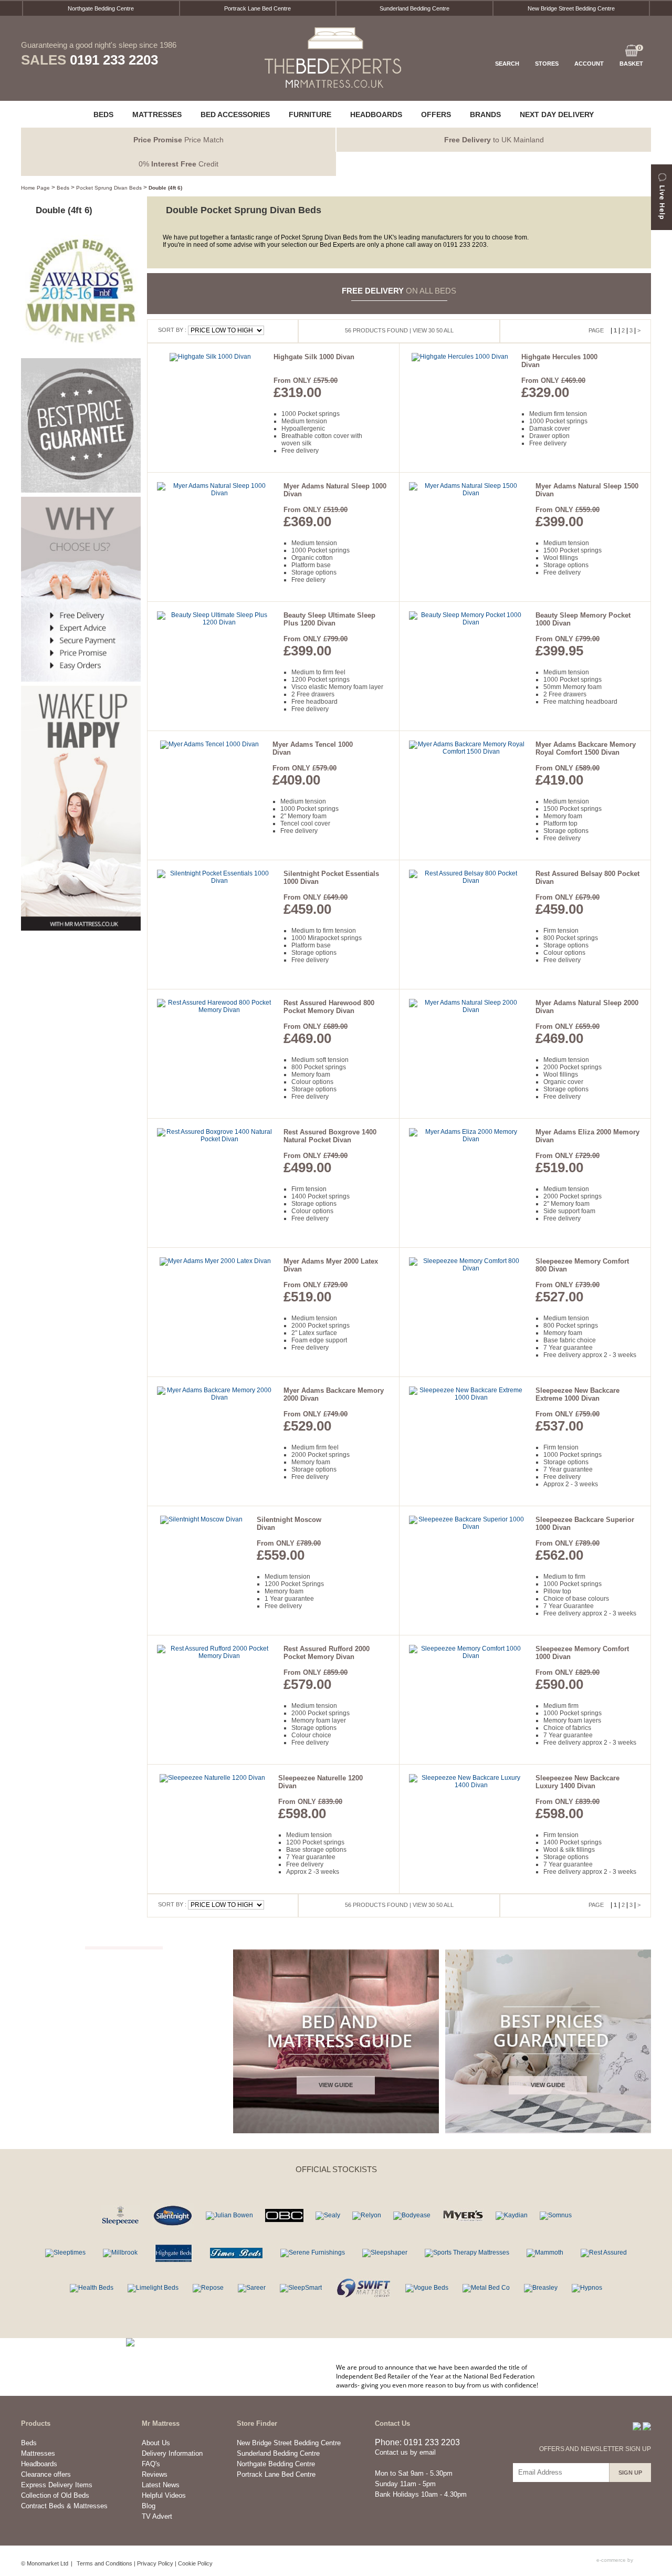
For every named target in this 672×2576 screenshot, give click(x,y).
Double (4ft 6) (165, 188)
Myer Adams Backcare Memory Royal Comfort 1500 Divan (586, 748)
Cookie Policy (195, 2563)
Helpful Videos (164, 2495)
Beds (63, 188)
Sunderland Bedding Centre (414, 8)
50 (439, 330)
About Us (156, 2443)
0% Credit (178, 164)
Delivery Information (172, 2453)
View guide (336, 2085)
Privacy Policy (155, 2563)
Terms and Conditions (104, 2563)
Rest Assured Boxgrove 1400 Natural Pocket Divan (330, 1136)
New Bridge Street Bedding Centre (571, 8)
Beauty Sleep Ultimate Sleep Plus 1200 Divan (329, 619)
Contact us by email (405, 2452)
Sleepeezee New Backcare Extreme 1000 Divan (577, 1394)
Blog (149, 2506)
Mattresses (38, 2453)
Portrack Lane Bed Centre (258, 8)
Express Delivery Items (57, 2485)
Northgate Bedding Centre (101, 8)
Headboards (39, 2464)
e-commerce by (616, 2560)
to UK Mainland (494, 140)
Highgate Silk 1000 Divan (314, 357)
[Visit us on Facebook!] (637, 2426)
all (449, 330)
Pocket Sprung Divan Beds (109, 188)
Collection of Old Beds (55, 2495)
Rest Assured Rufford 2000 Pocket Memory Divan (327, 1653)
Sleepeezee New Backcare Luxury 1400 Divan (577, 1782)
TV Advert (157, 2516)
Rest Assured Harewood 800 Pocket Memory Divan (329, 1007)
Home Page (35, 188)
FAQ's (151, 2464)
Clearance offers (46, 2474)
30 (432, 330)
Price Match (178, 140)
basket (631, 56)
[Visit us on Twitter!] (647, 2426)
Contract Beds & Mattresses (64, 2506)
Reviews (155, 2474)
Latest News (161, 2485)
